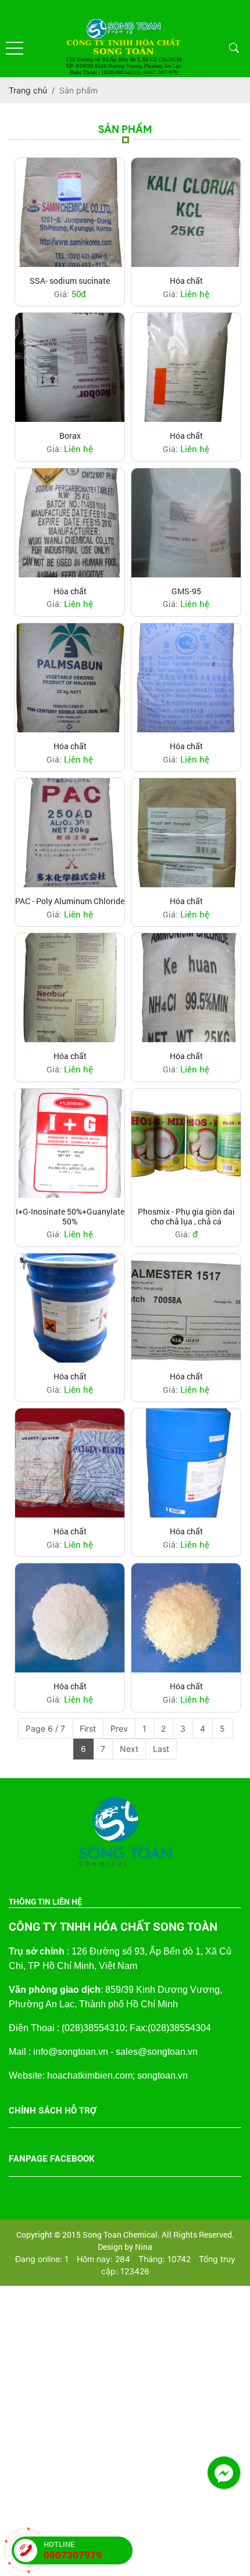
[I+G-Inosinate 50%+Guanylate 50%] (70, 1143)
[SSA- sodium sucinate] (70, 212)
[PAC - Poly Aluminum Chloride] (70, 833)
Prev (119, 1728)
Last (161, 1749)
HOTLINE (73, 2550)
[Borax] (70, 367)
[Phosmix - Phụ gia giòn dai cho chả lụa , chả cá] (186, 1143)
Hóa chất (186, 281)
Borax (70, 436)
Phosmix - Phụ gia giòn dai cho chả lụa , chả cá (186, 1217)
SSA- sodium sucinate (70, 281)
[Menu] (15, 48)
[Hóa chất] (186, 212)
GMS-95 (186, 592)
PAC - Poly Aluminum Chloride (70, 902)
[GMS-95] (186, 523)
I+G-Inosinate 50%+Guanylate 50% (70, 1217)
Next (129, 1749)
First (88, 1728)
